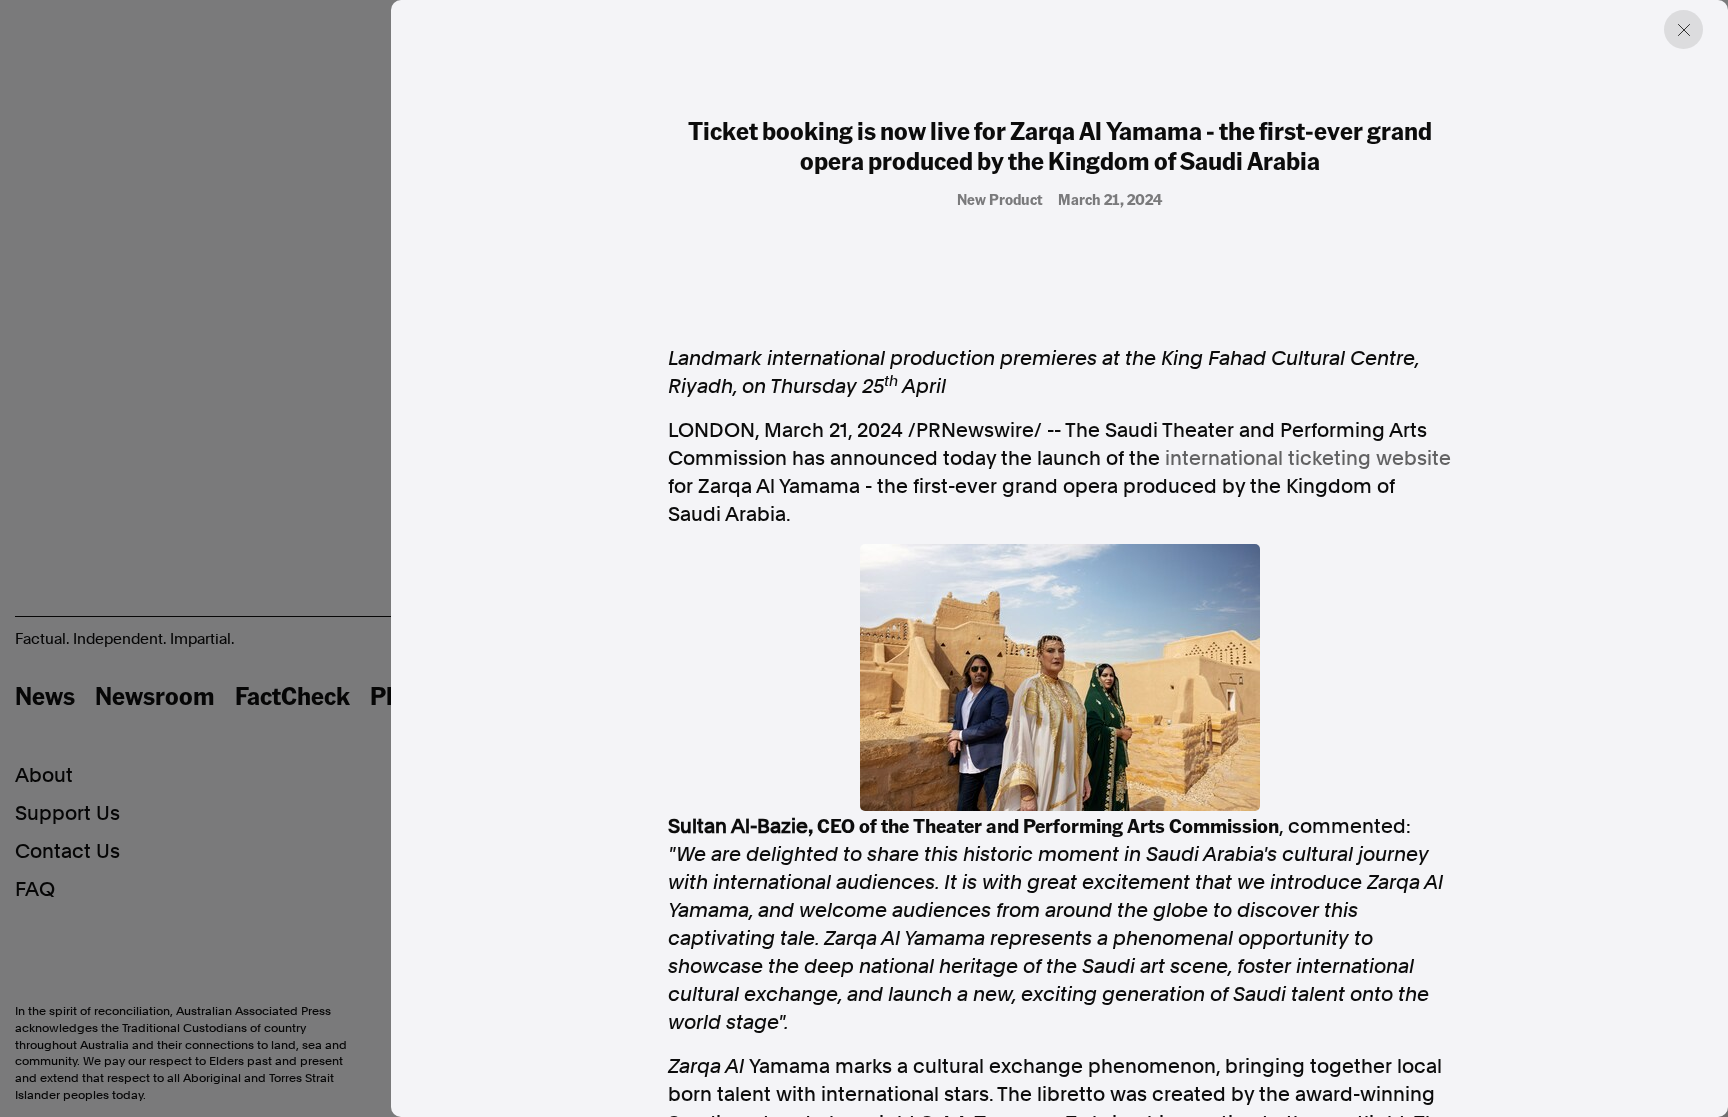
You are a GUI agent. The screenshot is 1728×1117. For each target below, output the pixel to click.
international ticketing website (1308, 458)
